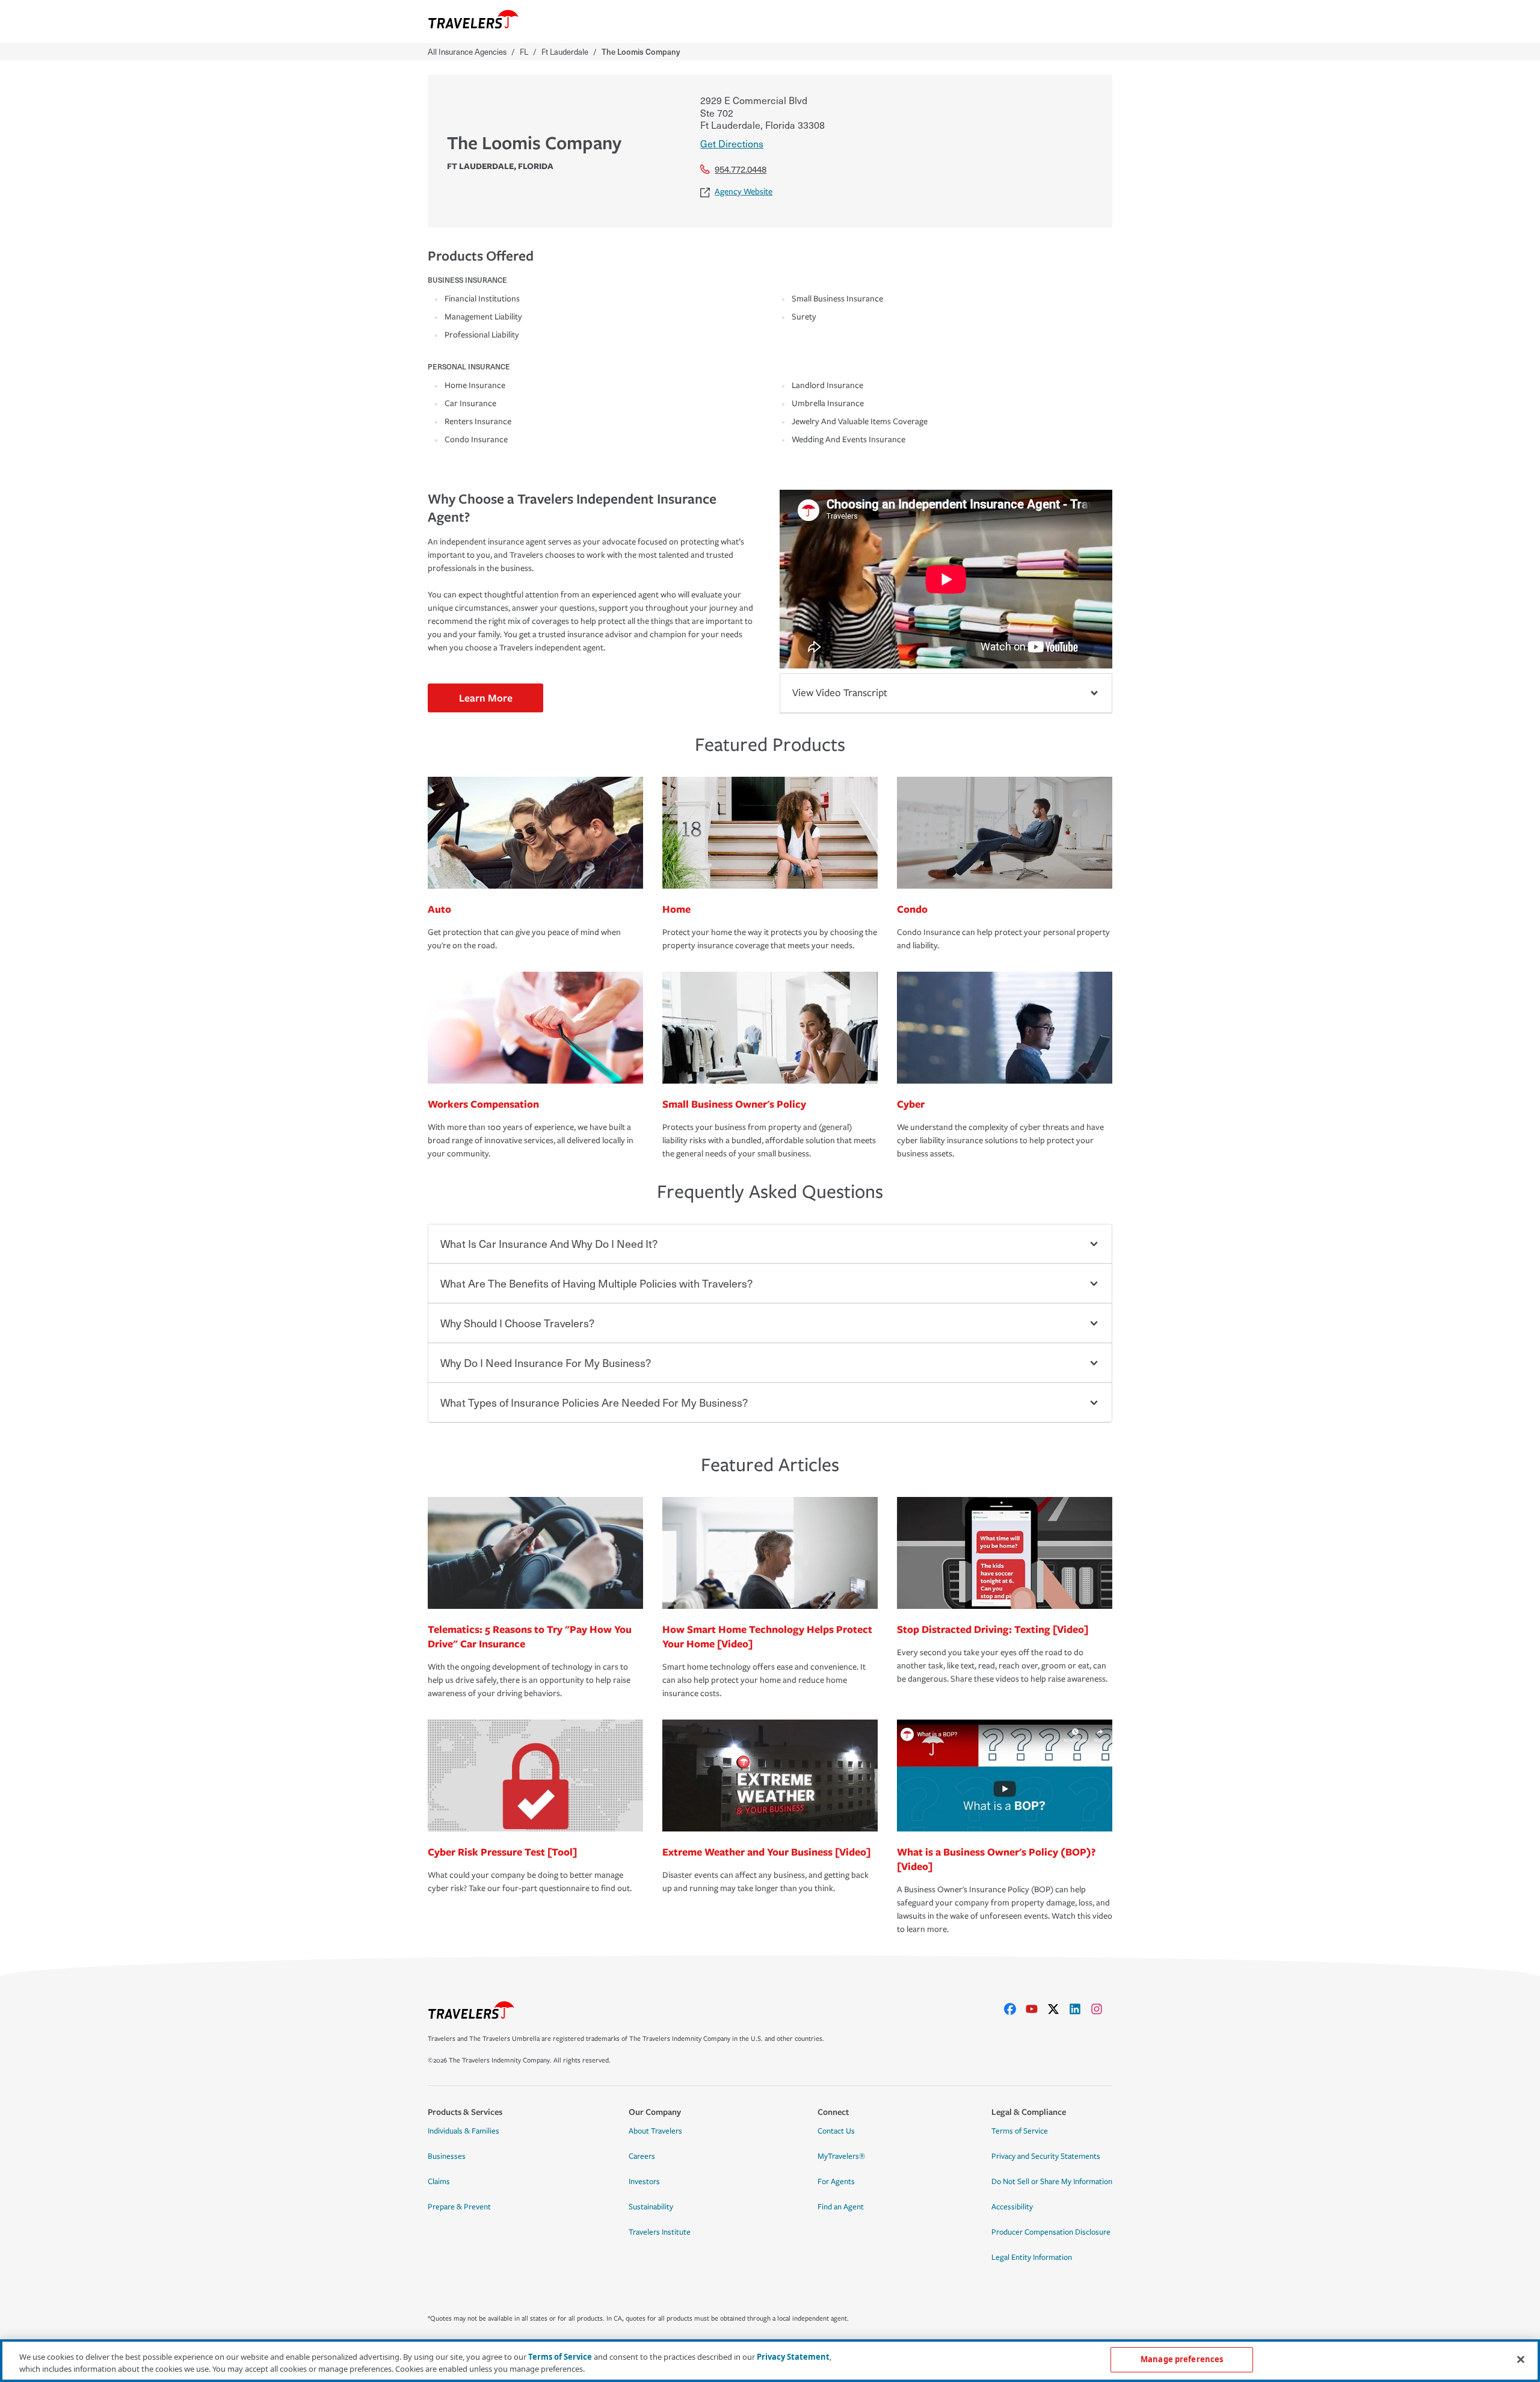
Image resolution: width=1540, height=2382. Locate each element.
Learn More (486, 698)
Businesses (447, 2156)
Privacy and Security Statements (1046, 2156)
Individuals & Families (464, 2131)
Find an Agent (841, 2207)
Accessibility (1012, 2207)
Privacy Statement (793, 2357)
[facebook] (1015, 2009)
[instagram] (1101, 2009)
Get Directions (732, 143)
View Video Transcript (840, 693)
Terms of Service (1020, 2131)
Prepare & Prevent (459, 2207)
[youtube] (1036, 2009)
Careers (642, 2156)
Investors (644, 2182)
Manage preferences (1182, 2359)
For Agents (836, 2182)
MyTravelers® (841, 2156)
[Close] (1521, 2359)
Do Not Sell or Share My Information (1052, 2182)
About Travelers (655, 2131)
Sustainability (651, 2207)
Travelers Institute (660, 2232)
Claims (439, 2182)
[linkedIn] (1080, 2009)
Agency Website (744, 192)
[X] (1058, 2009)
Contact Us (836, 2131)
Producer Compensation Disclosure (1051, 2232)
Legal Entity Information (1032, 2257)
